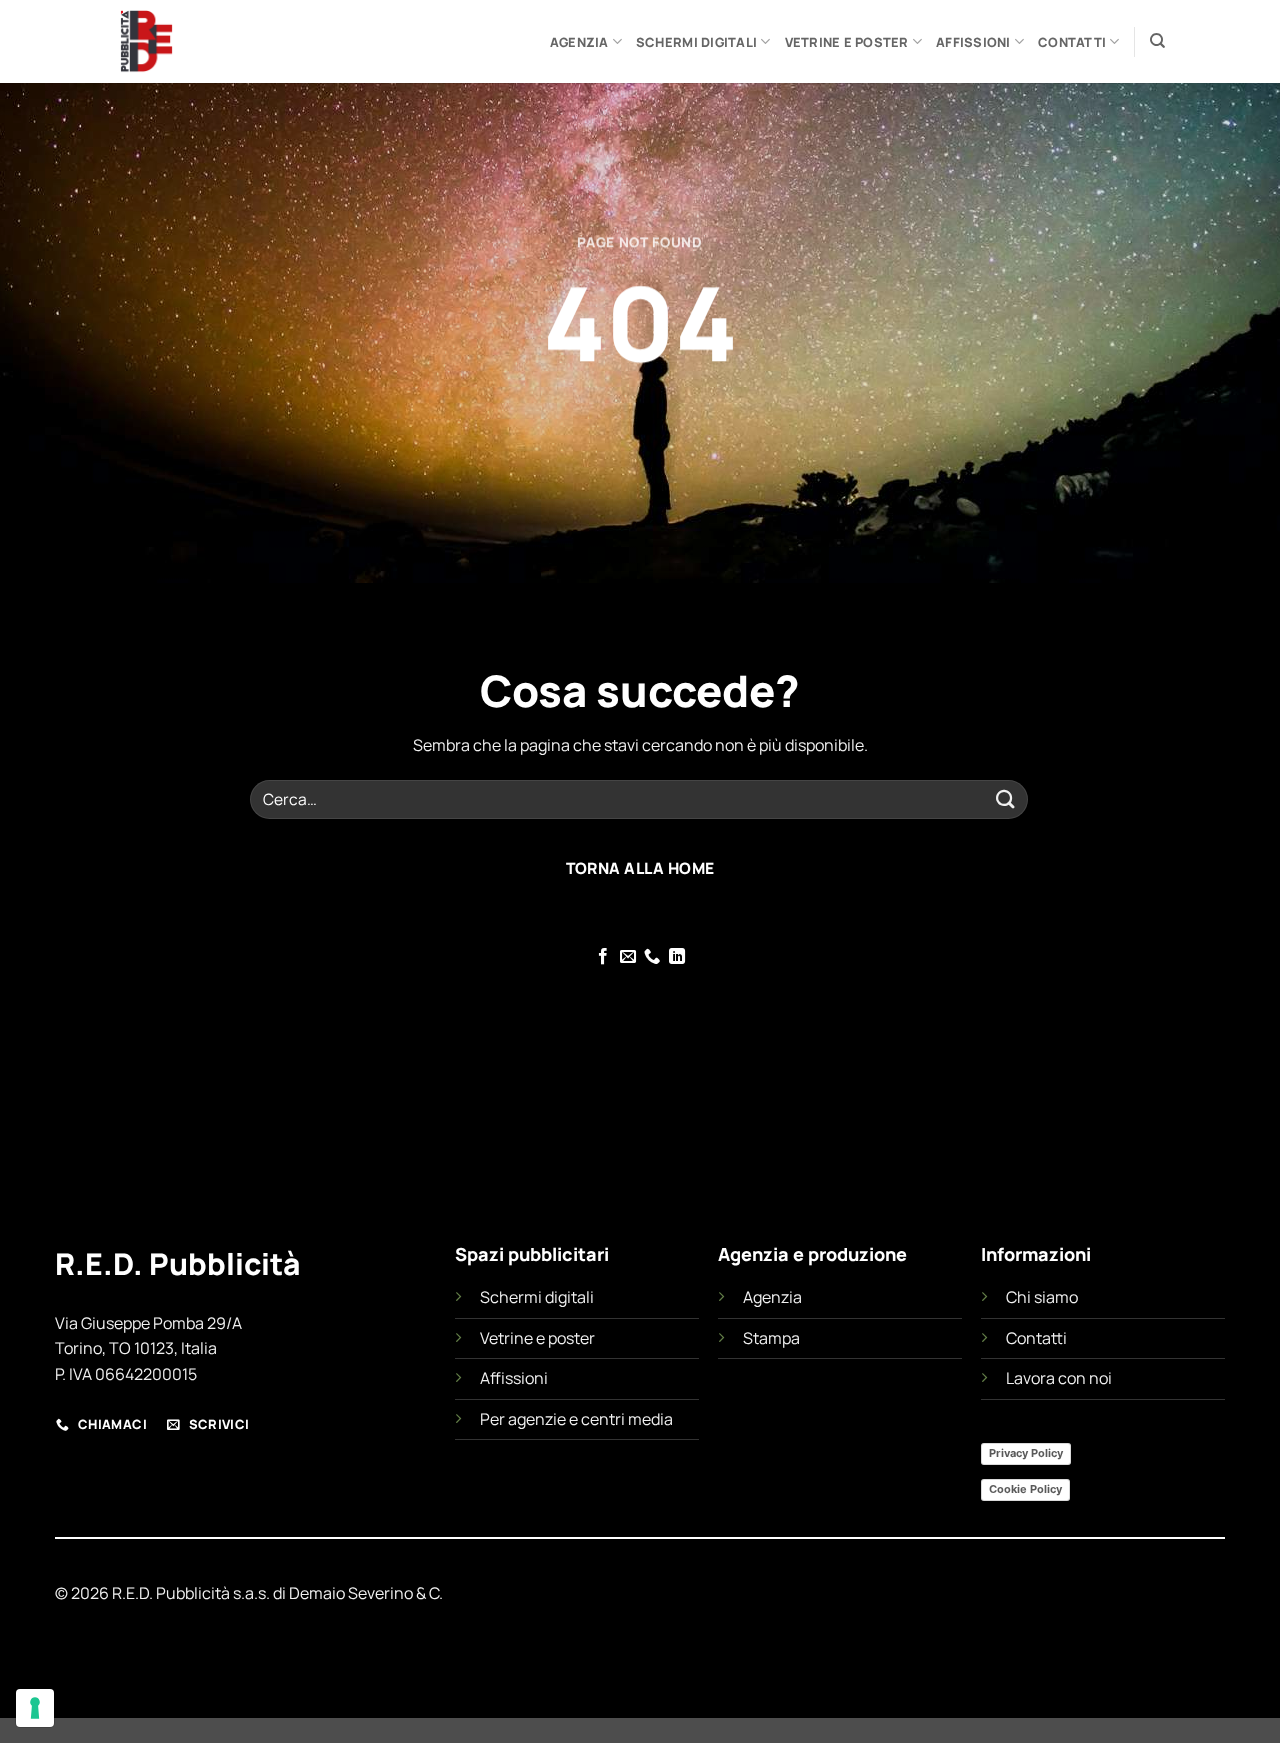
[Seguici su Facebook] (603, 957)
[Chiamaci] (652, 957)
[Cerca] (1157, 41)
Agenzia (579, 42)
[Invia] (1006, 799)
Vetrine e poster (847, 42)
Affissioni (973, 42)
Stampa (771, 1338)
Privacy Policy (1026, 1453)
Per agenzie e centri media (576, 1419)
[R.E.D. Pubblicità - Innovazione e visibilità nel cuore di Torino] (203, 41)
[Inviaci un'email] (628, 957)
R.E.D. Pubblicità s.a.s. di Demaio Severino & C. (277, 1593)
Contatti (1072, 42)
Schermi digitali (696, 42)
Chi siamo (1042, 1297)
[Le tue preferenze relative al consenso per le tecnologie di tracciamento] (35, 1708)
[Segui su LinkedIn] (677, 957)
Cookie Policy (1025, 1489)
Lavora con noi (1059, 1378)
